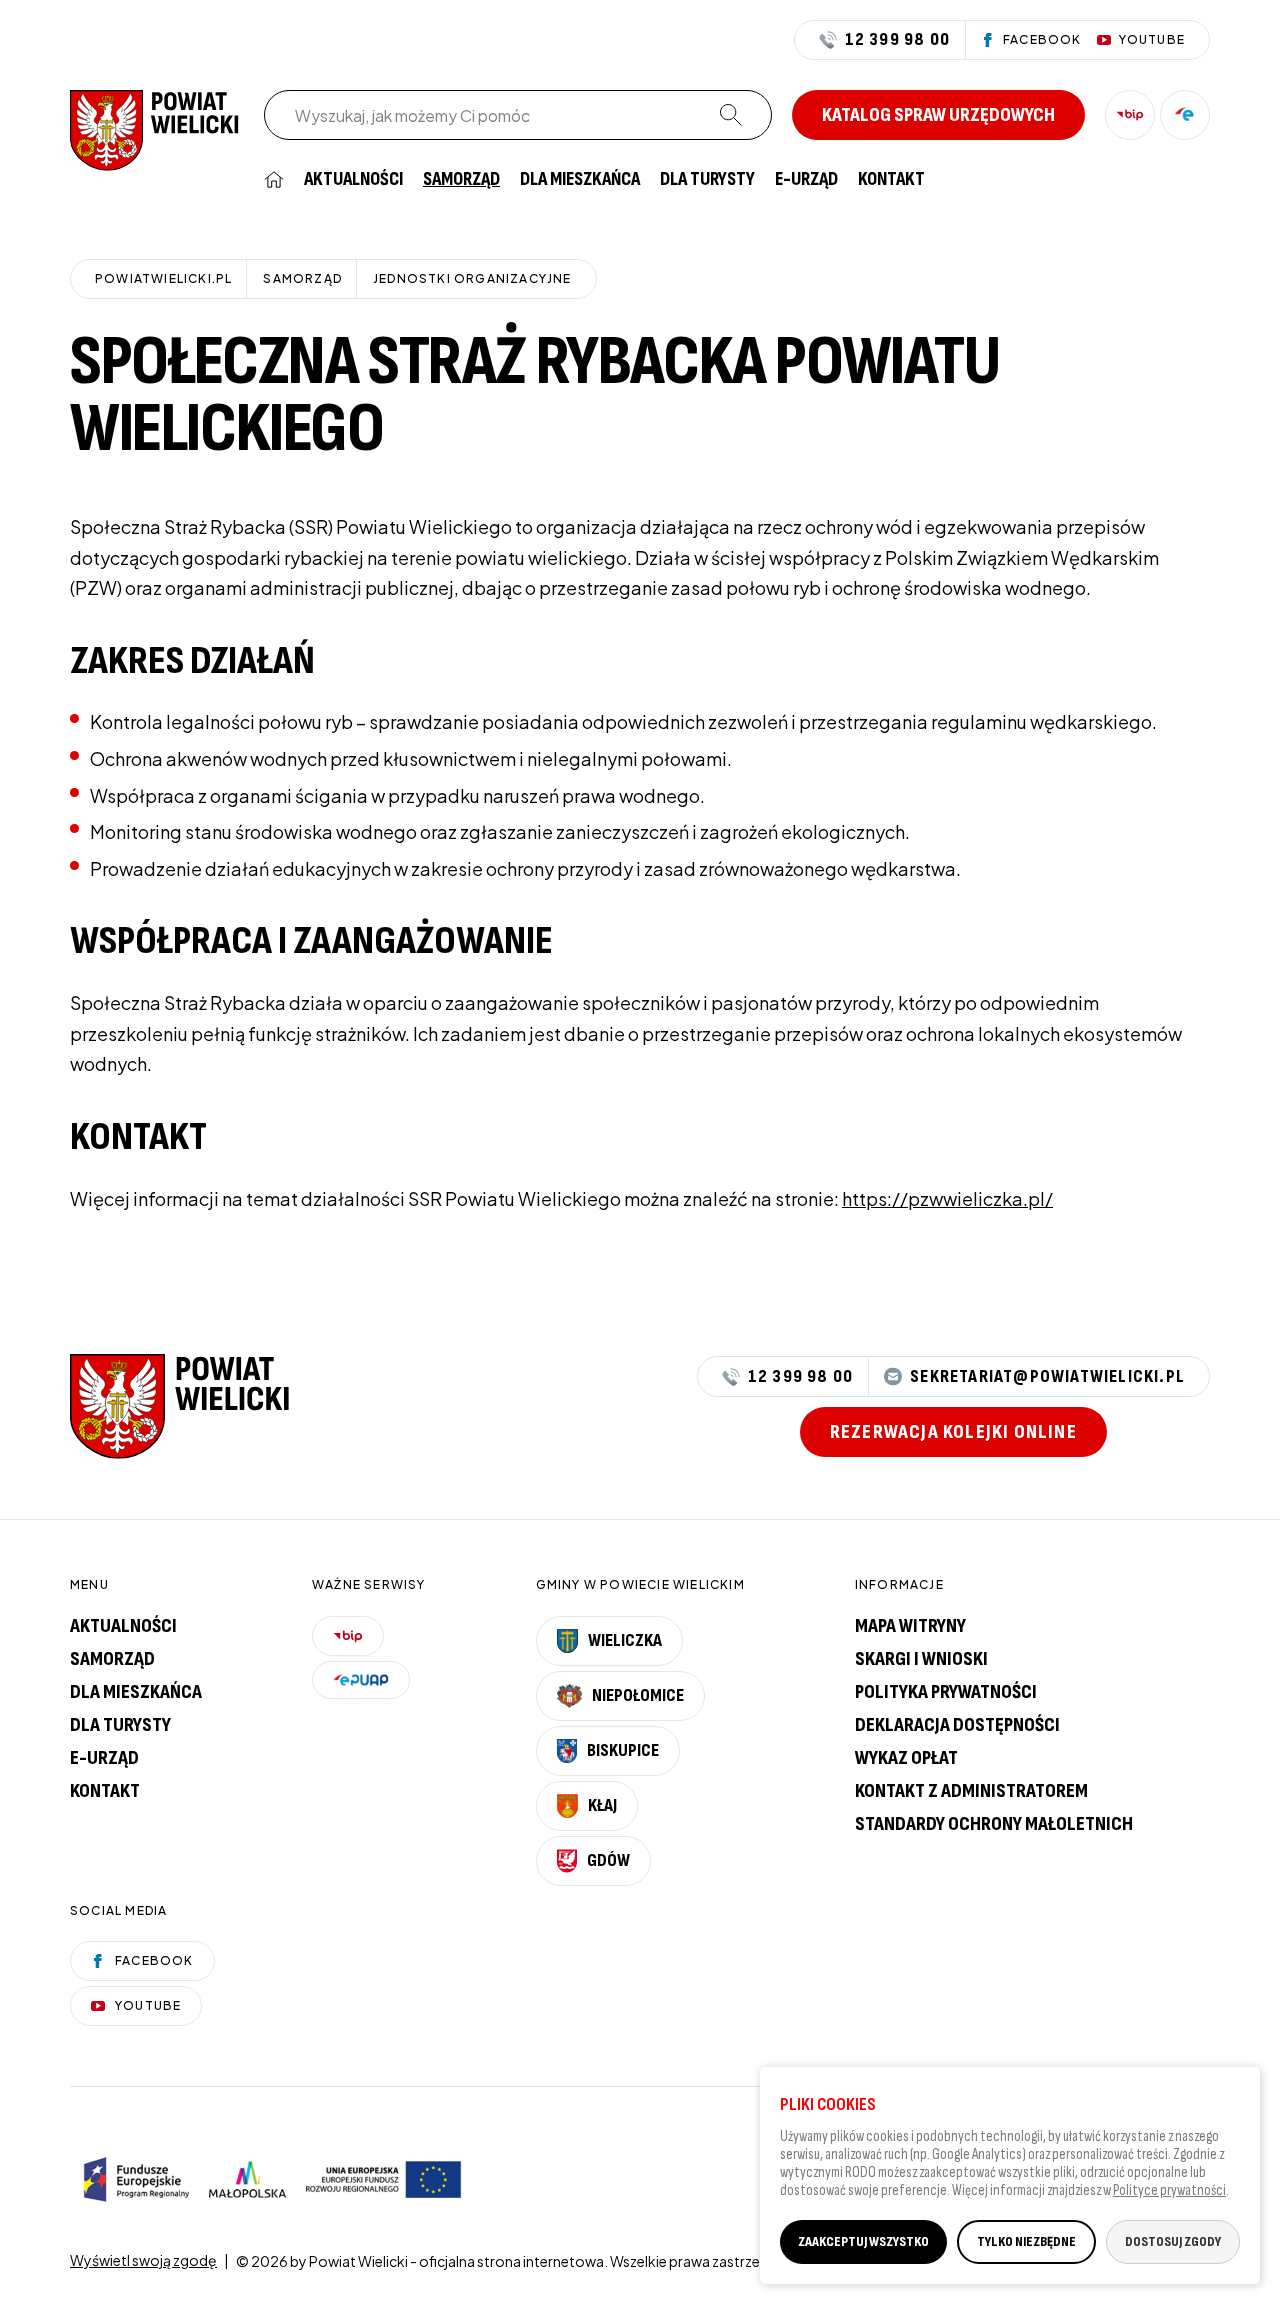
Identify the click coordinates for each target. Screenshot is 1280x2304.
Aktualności (353, 179)
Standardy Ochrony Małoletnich (994, 1824)
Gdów (608, 1860)
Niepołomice (638, 1695)
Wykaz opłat (906, 1758)
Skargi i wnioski (921, 1659)
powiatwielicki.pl (163, 278)
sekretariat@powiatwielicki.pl (1047, 1376)
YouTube (148, 2005)
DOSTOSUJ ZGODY (1173, 2240)
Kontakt (891, 179)
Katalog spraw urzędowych (938, 115)
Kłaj (602, 1805)
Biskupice (623, 1750)
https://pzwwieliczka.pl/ (947, 1198)
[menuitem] (274, 179)
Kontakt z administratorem (971, 1791)
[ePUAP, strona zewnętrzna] (1185, 115)
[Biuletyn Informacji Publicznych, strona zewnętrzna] (1130, 115)
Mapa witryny (910, 1626)
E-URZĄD (806, 179)
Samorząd (461, 179)
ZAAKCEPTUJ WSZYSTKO (863, 2240)
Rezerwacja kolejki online (953, 1432)
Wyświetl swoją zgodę (143, 2260)
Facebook (154, 1960)
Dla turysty (707, 179)
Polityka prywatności (946, 1692)
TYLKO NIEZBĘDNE (1026, 2240)
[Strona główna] (155, 128)
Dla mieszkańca (580, 179)
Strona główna (274, 179)
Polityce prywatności (1169, 2189)
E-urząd (104, 1758)
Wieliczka (625, 1640)
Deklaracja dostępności (957, 1725)
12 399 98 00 (897, 40)
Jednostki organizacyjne (472, 278)
